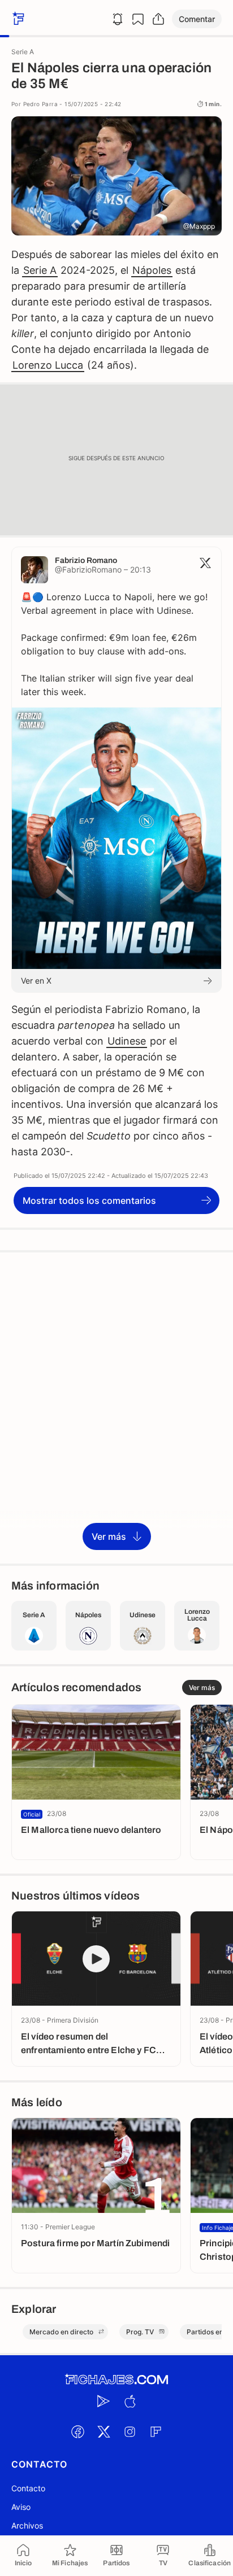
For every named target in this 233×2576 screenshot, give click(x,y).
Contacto (28, 2488)
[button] (197, 19)
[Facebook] (77, 2432)
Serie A (40, 270)
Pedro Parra (40, 104)
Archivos (27, 2525)
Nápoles (152, 270)
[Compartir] (158, 19)
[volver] (17, 19)
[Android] (103, 2402)
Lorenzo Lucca (48, 365)
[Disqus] (116, 1407)
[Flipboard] (156, 2432)
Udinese (127, 1041)
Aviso (21, 2507)
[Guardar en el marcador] (138, 19)
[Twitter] (103, 2432)
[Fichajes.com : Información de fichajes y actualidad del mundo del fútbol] (116, 2380)
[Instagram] (130, 2432)
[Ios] (130, 2402)
